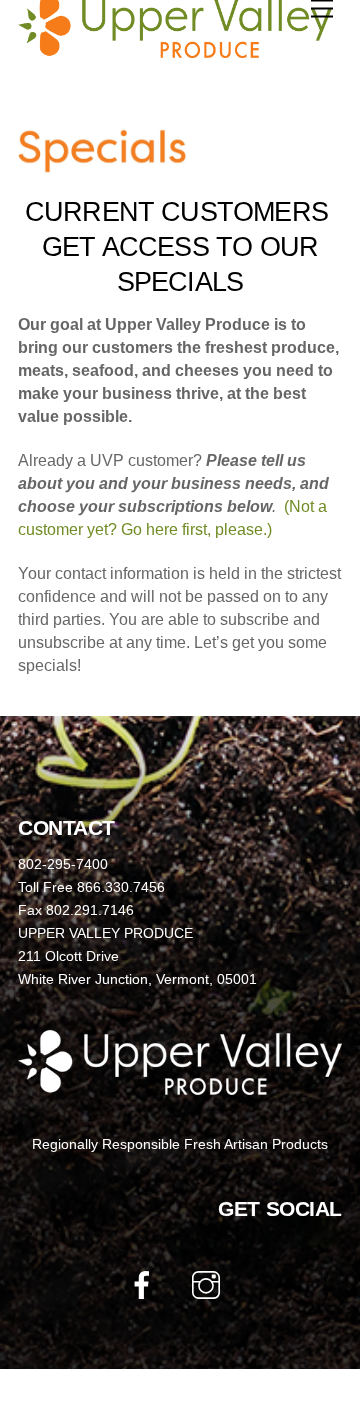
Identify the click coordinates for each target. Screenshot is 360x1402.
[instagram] (209, 1285)
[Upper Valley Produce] (175, 49)
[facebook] (145, 1285)
